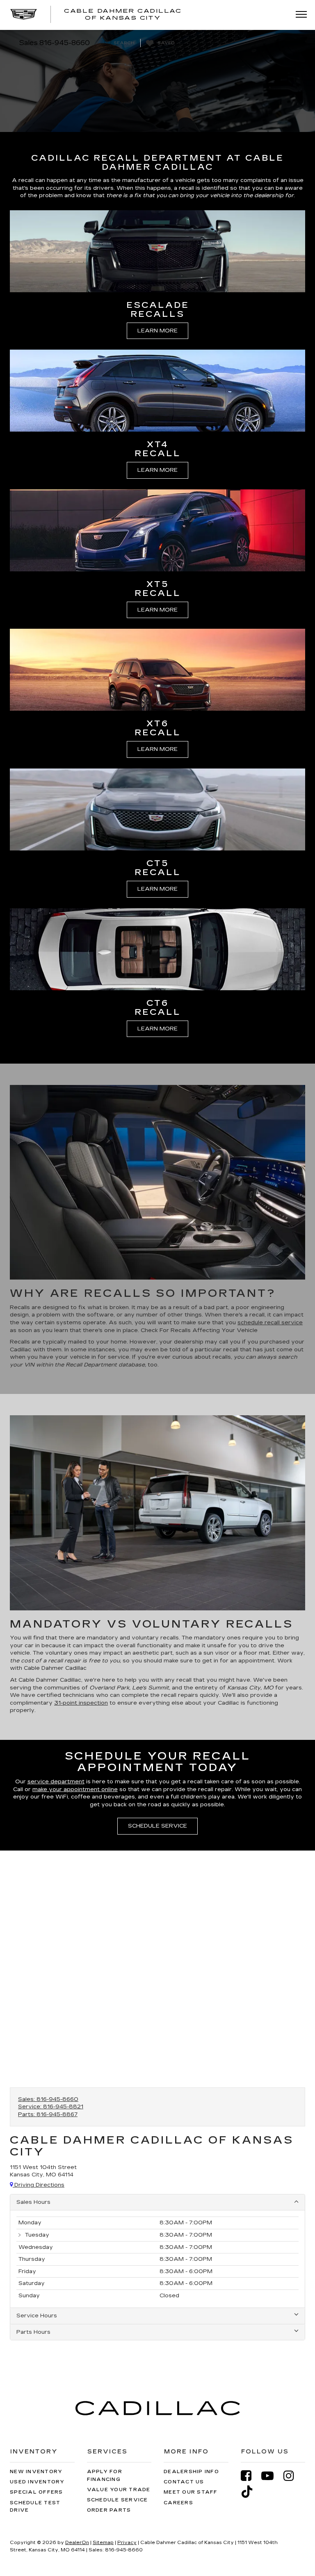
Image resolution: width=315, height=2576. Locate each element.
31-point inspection (81, 1703)
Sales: (48, 2099)
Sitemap (103, 2543)
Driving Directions (39, 2185)
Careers (178, 2503)
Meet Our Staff (191, 2492)
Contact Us (184, 2482)
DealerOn (77, 2543)
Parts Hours (33, 2332)
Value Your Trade (119, 2490)
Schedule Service (157, 1826)
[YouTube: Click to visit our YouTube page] (272, 2476)
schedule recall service (270, 1323)
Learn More (157, 331)
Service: (51, 2107)
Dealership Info (191, 2472)
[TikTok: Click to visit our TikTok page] (251, 2492)
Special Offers (37, 2492)
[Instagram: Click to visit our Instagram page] (293, 2476)
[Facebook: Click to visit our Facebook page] (250, 2476)
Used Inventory (37, 2482)
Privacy (127, 2543)
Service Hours (37, 2316)
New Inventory (36, 2472)
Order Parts (109, 2510)
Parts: (48, 2114)
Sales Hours (33, 2202)
